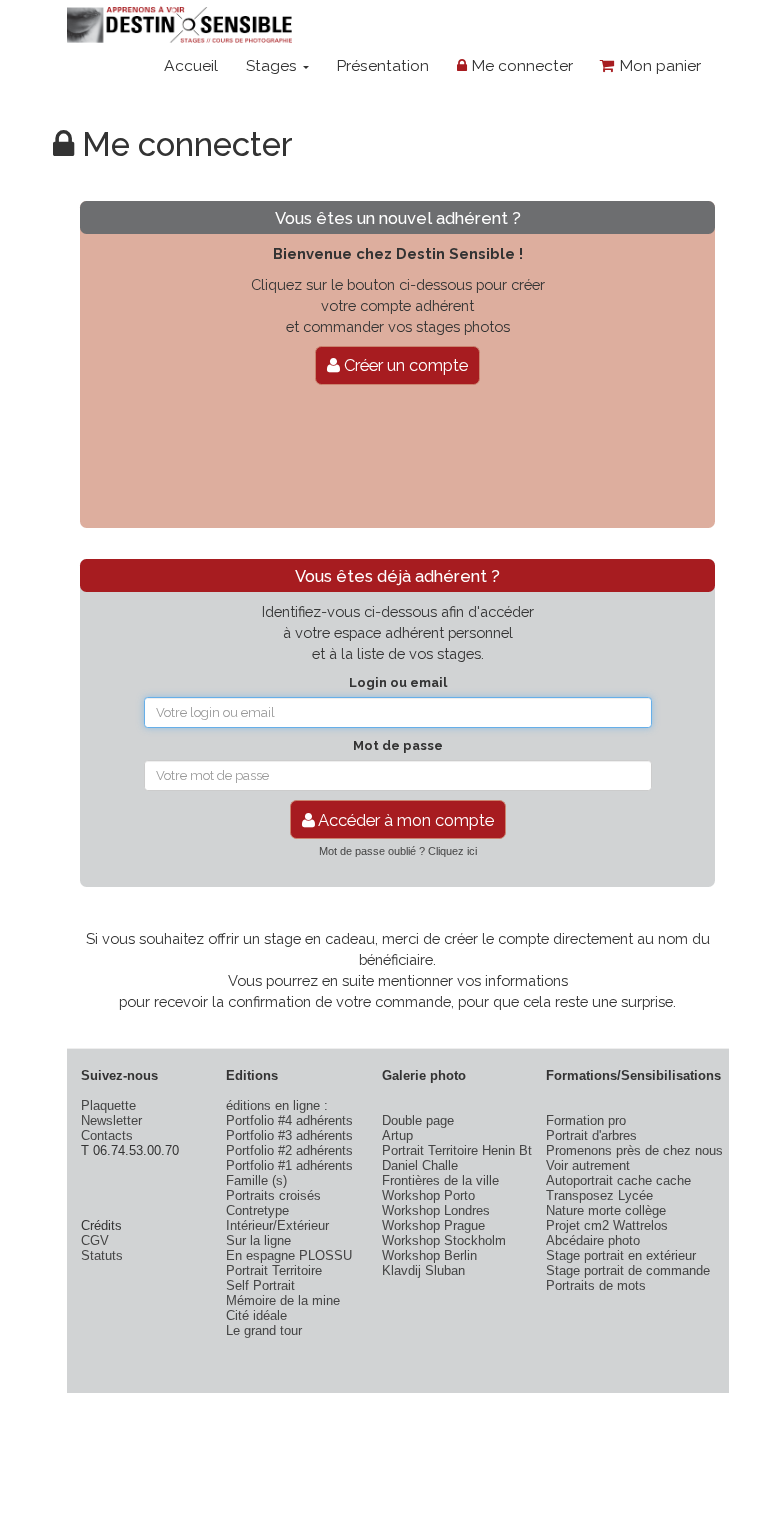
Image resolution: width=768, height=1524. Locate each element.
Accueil (191, 65)
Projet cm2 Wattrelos (607, 1225)
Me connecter (520, 65)
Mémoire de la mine (283, 1300)
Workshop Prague (433, 1225)
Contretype (257, 1210)
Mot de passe (398, 745)
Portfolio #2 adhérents (289, 1150)
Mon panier (658, 65)
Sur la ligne (258, 1240)
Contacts (107, 1135)
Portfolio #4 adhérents (289, 1120)
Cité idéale (256, 1315)
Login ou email (398, 682)
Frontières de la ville (440, 1180)
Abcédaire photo (593, 1240)
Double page (418, 1120)
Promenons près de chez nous (634, 1150)
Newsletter (111, 1120)
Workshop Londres (436, 1210)
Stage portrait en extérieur (621, 1255)
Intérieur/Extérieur (277, 1225)
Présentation (382, 65)
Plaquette (108, 1105)
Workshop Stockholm (444, 1240)
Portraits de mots (596, 1285)
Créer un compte (404, 365)
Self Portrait (260, 1285)
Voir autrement (588, 1165)
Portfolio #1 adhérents (289, 1165)
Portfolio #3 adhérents (289, 1135)
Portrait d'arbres (591, 1135)
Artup (397, 1135)
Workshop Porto (428, 1195)
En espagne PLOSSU (289, 1255)
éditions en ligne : (277, 1105)
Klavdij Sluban (423, 1270)
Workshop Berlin (429, 1255)
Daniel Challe (420, 1165)
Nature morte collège (606, 1210)
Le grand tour (264, 1330)
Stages (273, 65)
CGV (95, 1240)
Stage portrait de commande (628, 1270)
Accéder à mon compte (404, 820)
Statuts (102, 1255)
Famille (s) (256, 1180)
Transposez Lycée (599, 1195)
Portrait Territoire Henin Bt (457, 1150)
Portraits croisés (273, 1195)
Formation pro (586, 1120)
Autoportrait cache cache (618, 1180)
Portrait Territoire (274, 1270)
